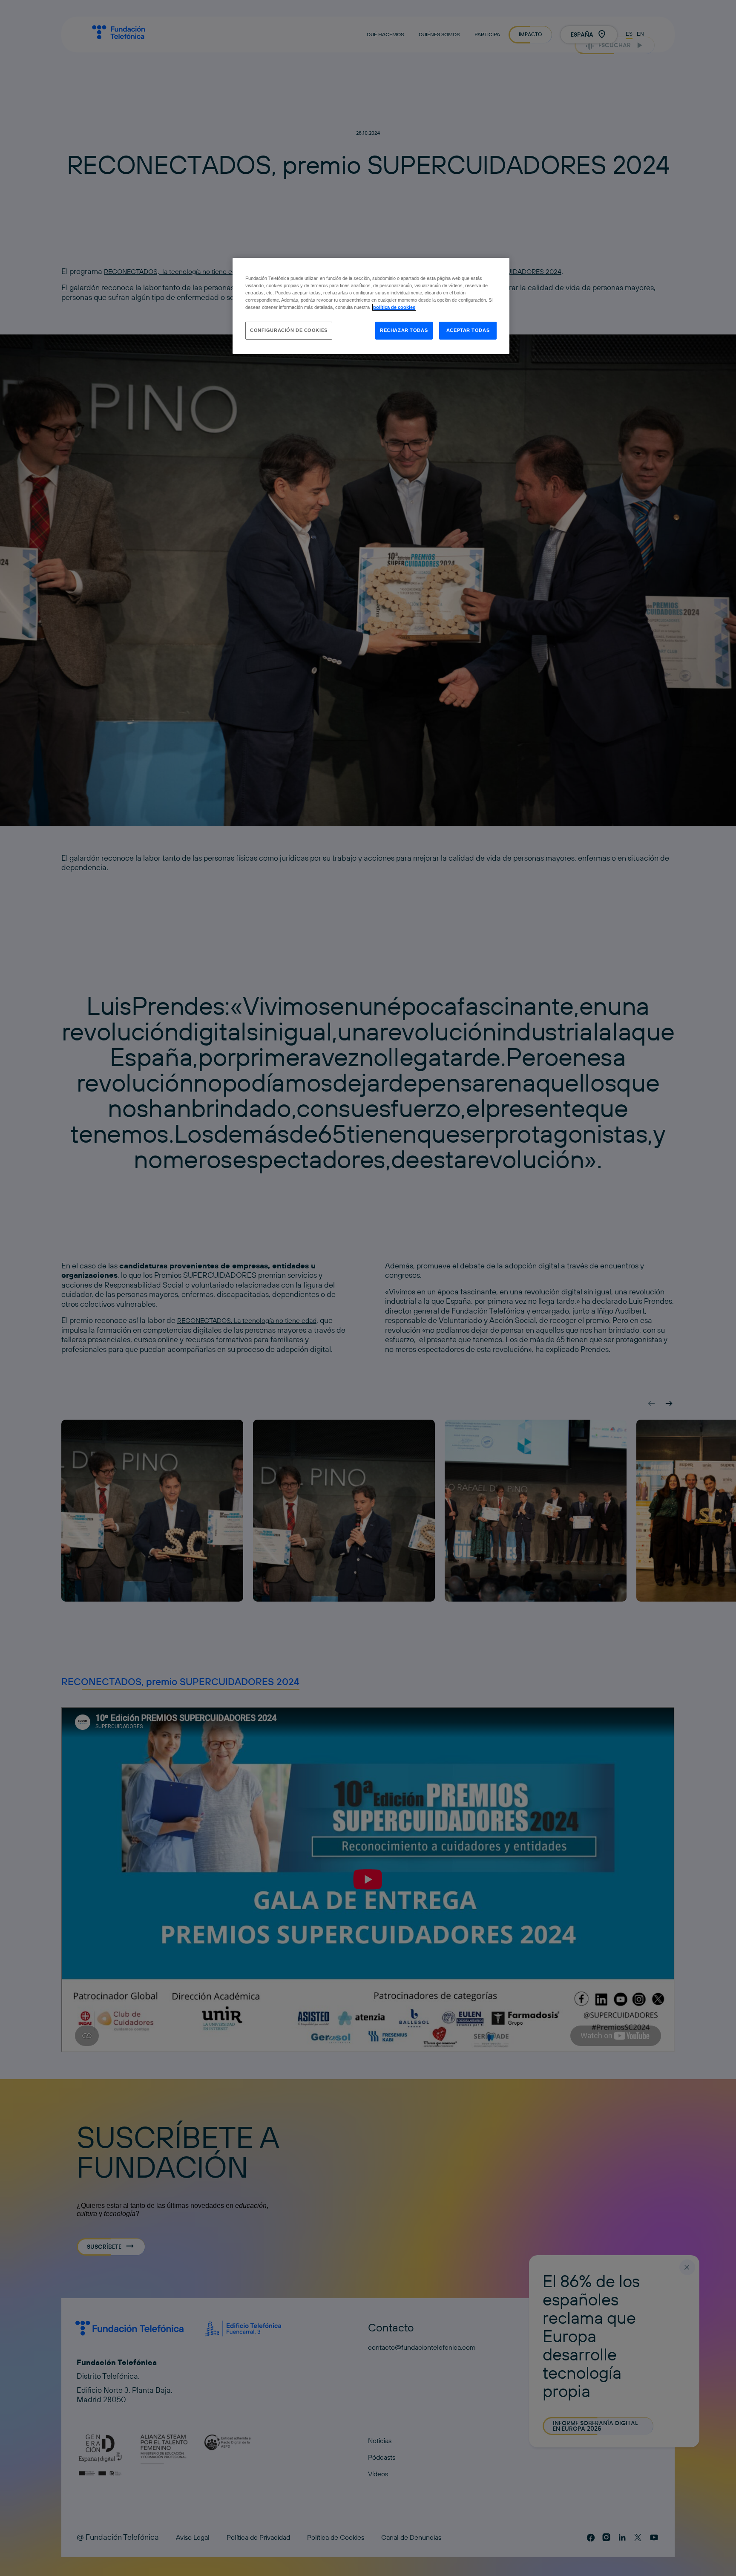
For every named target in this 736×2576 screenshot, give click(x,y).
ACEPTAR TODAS (468, 330)
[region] (371, 306)
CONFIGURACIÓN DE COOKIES (289, 330)
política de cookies (394, 307)
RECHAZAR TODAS (404, 330)
